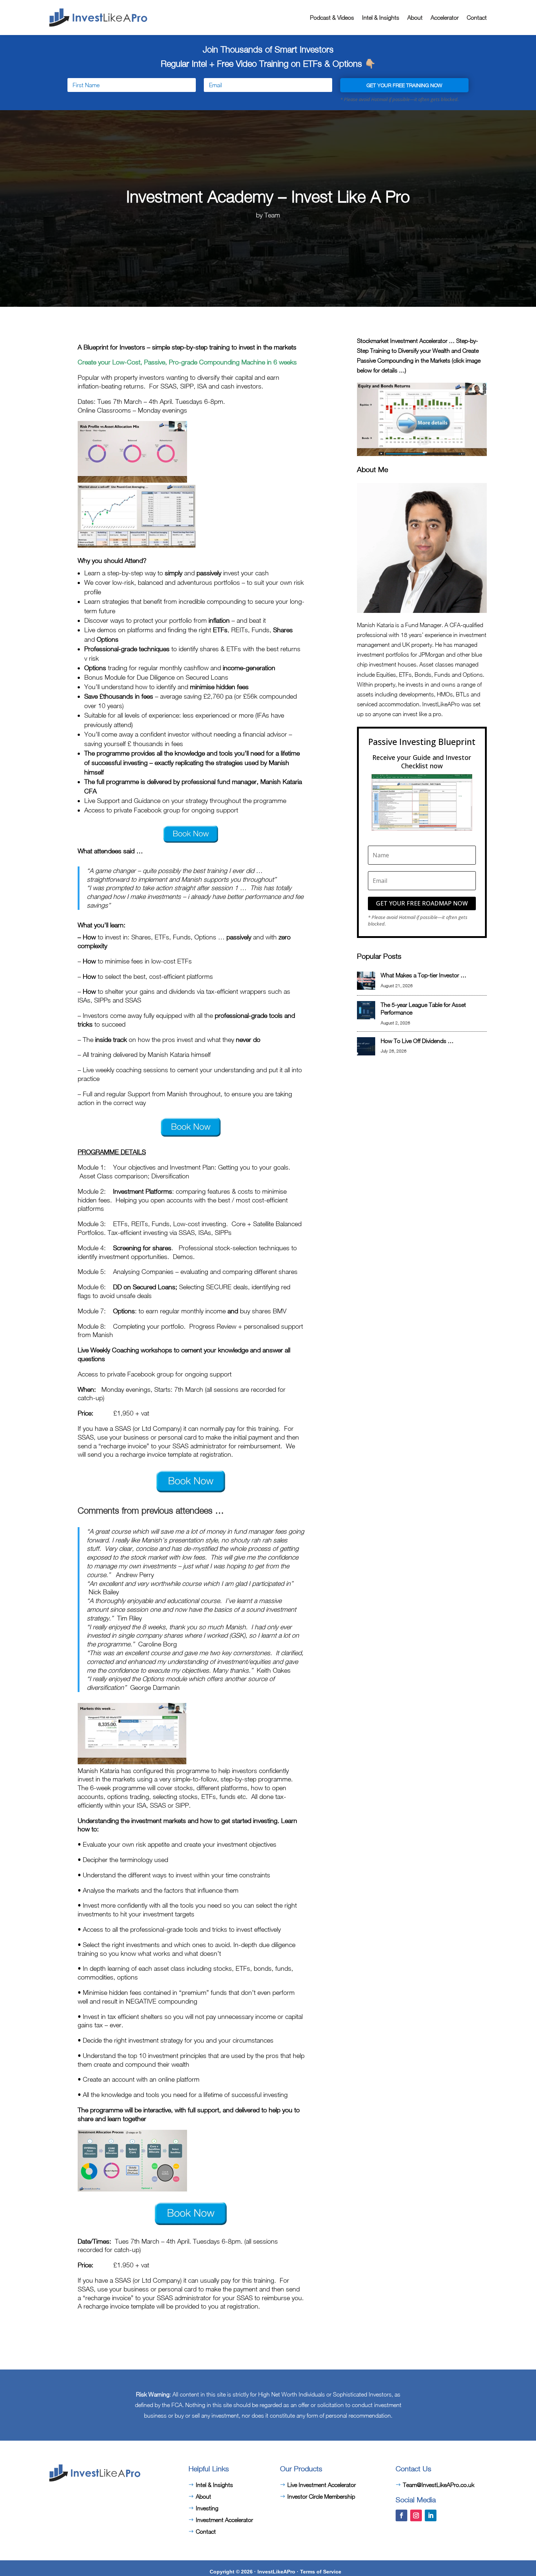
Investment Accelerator (224, 2520)
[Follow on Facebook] (401, 2515)
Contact (477, 18)
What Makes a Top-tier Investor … (424, 975)
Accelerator (445, 18)
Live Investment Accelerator (322, 2485)
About (415, 18)
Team (272, 215)
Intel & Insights (381, 18)
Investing (207, 2508)
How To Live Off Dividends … (417, 1041)
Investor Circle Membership (321, 2496)
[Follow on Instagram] (416, 2515)
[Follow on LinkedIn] (431, 2515)
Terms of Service (321, 2572)
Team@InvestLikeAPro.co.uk (439, 2485)
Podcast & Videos (332, 18)
